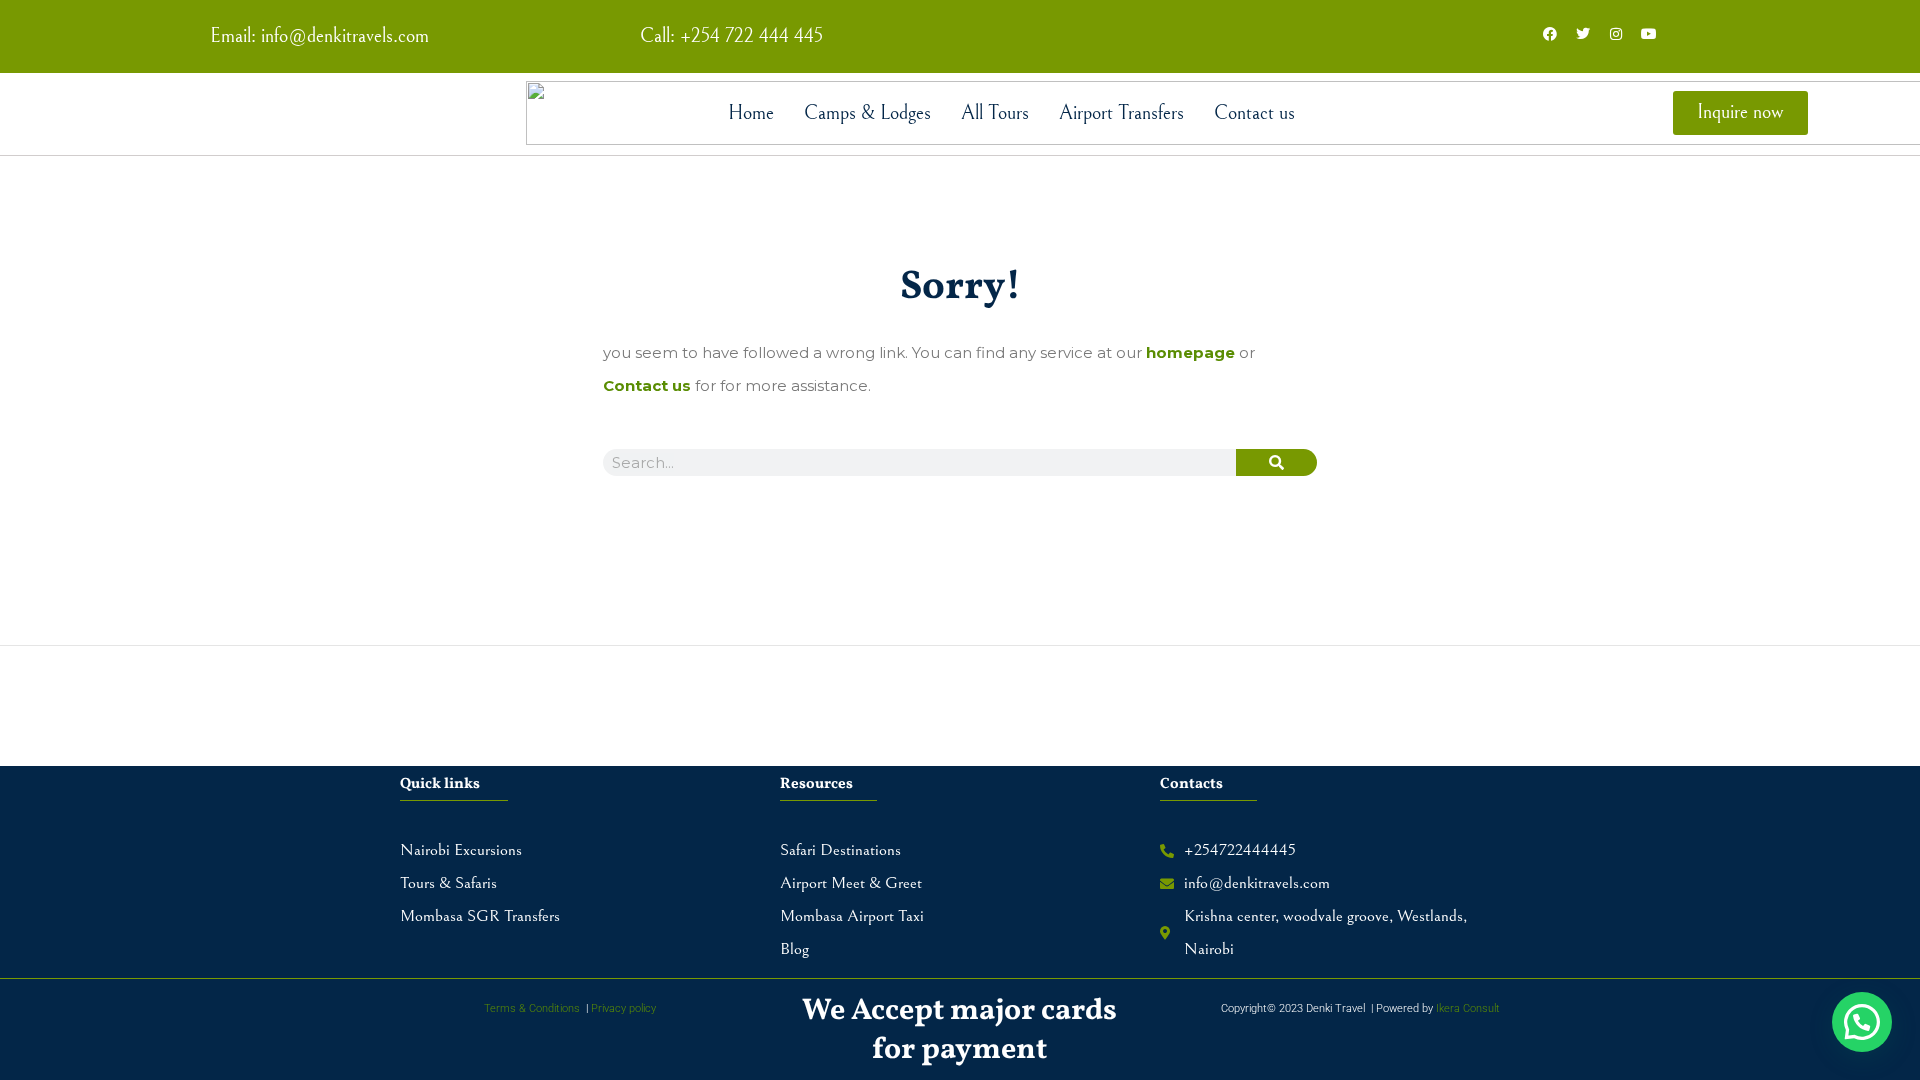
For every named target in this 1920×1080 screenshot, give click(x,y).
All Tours (995, 113)
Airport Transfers (1121, 113)
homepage (1190, 352)
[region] (960, 1022)
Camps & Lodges (867, 113)
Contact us (1254, 113)
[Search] (1276, 462)
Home (751, 113)
